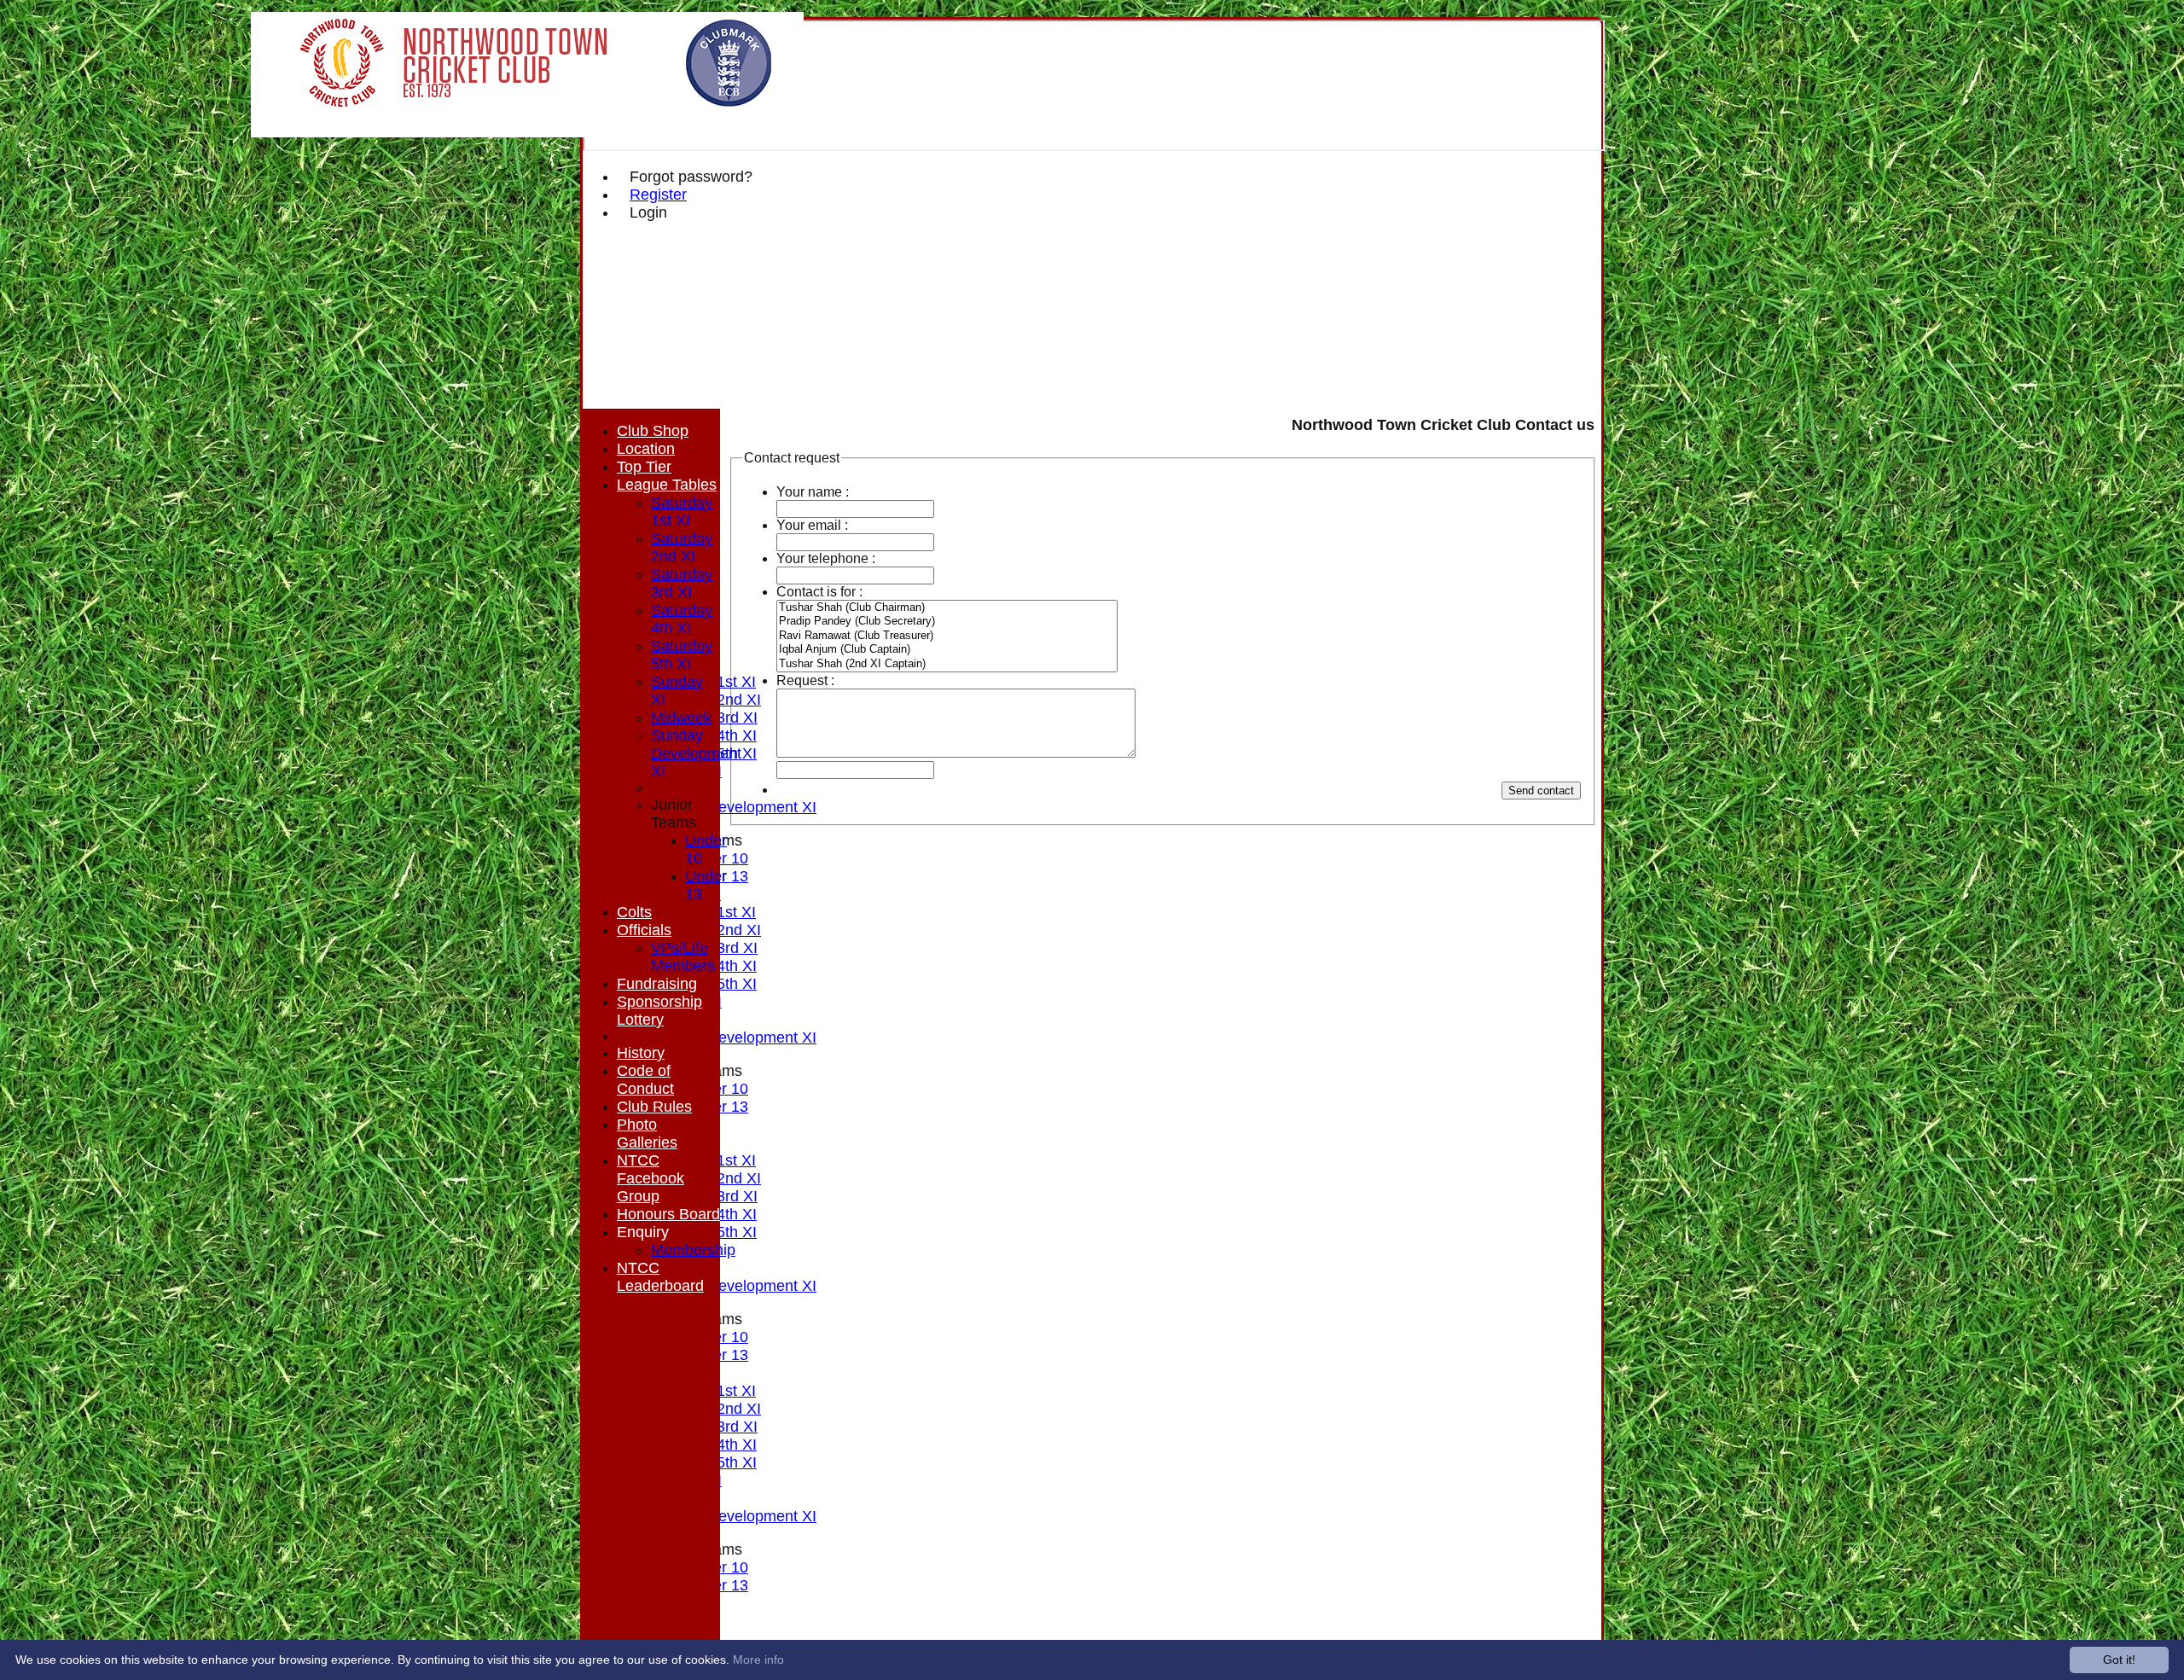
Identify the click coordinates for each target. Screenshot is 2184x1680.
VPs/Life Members (683, 957)
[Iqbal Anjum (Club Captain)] (947, 650)
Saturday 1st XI (682, 512)
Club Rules (654, 1107)
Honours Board (668, 1214)
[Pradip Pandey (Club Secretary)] (947, 622)
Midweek (681, 718)
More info (758, 1660)
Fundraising (657, 984)
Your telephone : (826, 558)
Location (646, 449)
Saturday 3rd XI (682, 583)
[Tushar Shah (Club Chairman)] (947, 608)
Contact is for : (819, 592)
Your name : (813, 492)
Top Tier (644, 467)
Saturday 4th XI (682, 619)
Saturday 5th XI (682, 655)
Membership (693, 1250)
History (641, 1053)
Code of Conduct (645, 1080)
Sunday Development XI (734, 807)
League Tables (667, 485)
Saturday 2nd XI (682, 547)
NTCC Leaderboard (660, 1277)
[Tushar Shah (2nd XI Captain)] (947, 664)
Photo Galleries (647, 1134)
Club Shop (653, 431)
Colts (634, 912)
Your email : (812, 525)
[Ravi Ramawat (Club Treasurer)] (947, 636)
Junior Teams (674, 814)
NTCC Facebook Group (651, 1178)
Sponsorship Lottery (659, 1011)
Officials (644, 930)
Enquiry (643, 1232)
